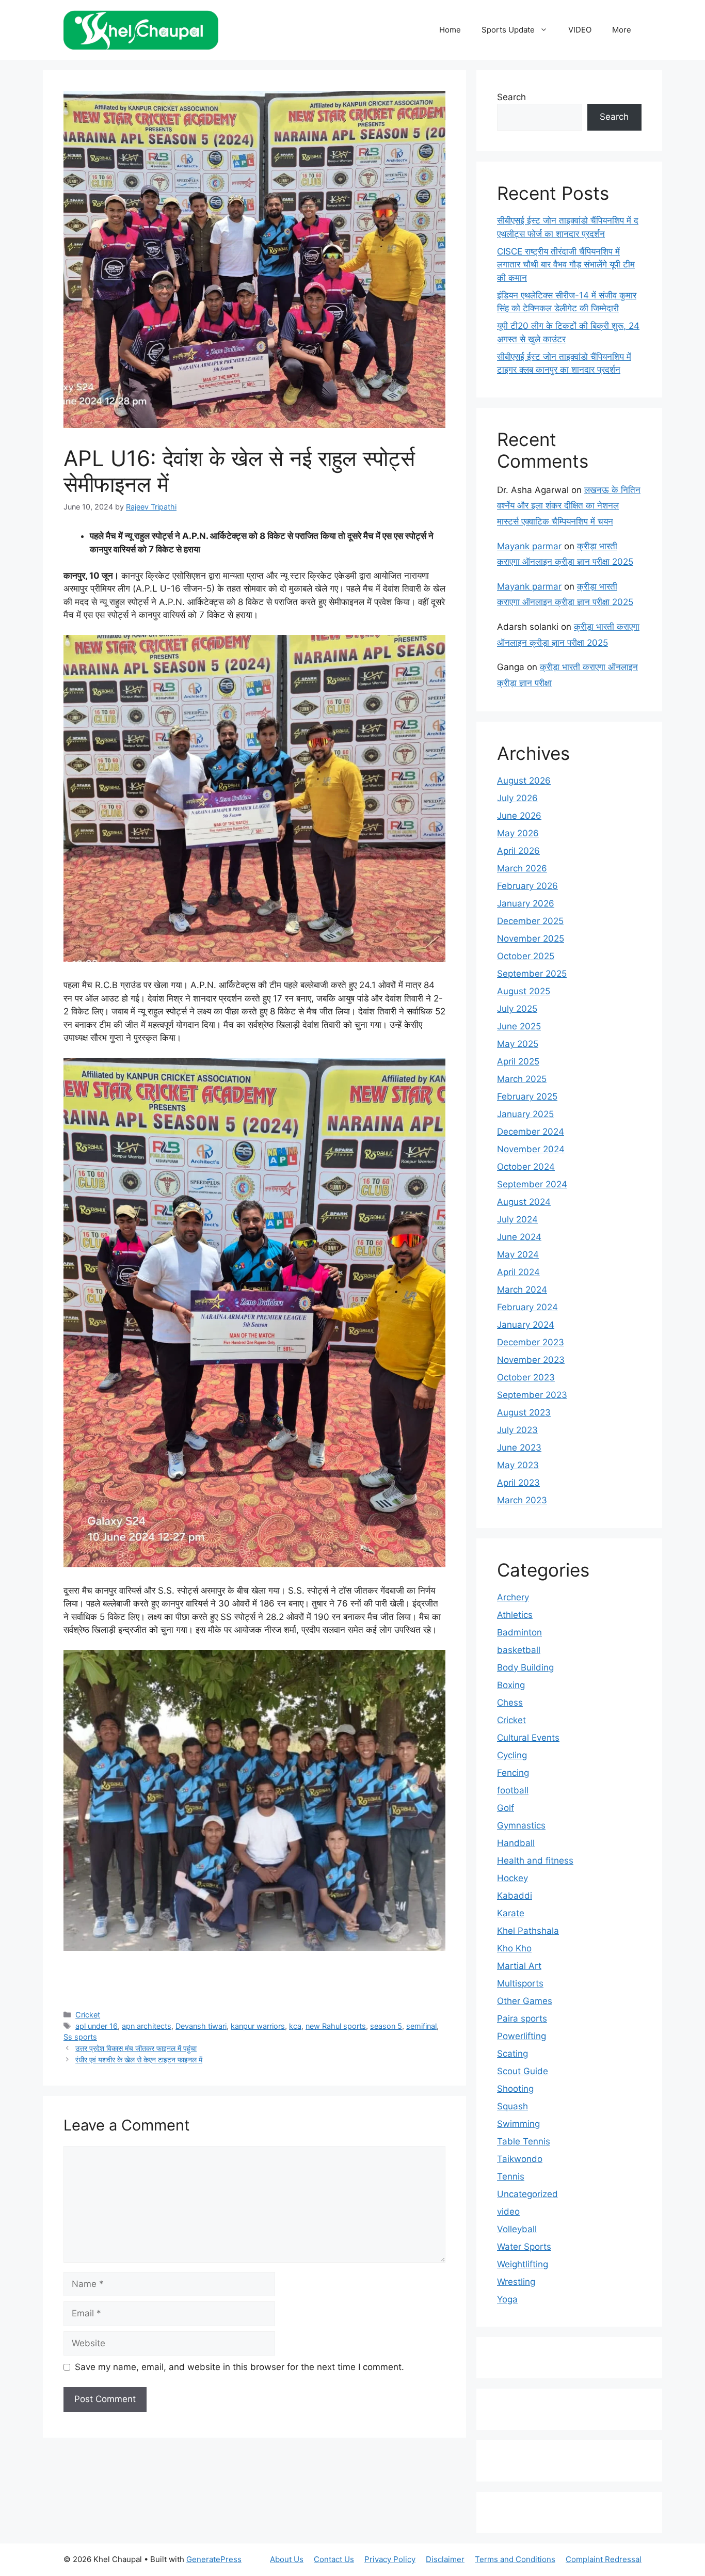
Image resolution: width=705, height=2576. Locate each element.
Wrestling (516, 2282)
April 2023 (518, 1483)
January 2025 (525, 1114)
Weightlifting (523, 2264)
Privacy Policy (390, 2559)
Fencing (513, 1773)
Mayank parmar (529, 546)
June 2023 (519, 1448)
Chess (510, 1703)
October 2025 (526, 956)
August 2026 (524, 781)
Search (511, 97)
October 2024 (526, 1167)
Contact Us (334, 2559)
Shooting (515, 2089)
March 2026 (522, 868)
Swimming (518, 2124)
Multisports (520, 1983)
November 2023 (531, 1360)
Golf (506, 1808)
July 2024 (517, 1219)
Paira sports (522, 2018)
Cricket (88, 2015)
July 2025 (517, 1009)
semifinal (421, 2026)
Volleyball (517, 2229)
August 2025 (524, 991)
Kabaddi (515, 1896)
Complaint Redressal (604, 2559)
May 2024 (518, 1254)
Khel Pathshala (528, 1931)
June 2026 (519, 816)
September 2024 (532, 1184)
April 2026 (518, 851)
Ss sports (80, 2037)
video (508, 2212)
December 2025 (530, 921)
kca (295, 2026)
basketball (519, 1650)
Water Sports (524, 2247)
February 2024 (527, 1307)
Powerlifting (522, 2036)
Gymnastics (521, 1825)
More (622, 30)
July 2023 (517, 1430)
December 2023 (531, 1342)
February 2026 (527, 886)
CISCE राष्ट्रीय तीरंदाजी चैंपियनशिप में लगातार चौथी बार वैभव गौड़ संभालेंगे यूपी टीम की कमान (566, 265)
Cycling (512, 1755)
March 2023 (522, 1500)
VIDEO (580, 30)
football (513, 1790)
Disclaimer (445, 2559)
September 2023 (532, 1395)
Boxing (511, 1685)
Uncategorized (527, 2194)
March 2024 (522, 1290)
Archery (513, 1597)
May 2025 (518, 1044)
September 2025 (532, 974)
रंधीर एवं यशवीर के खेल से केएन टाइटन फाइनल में (139, 2060)
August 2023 (524, 1412)
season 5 (386, 2026)
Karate (511, 1913)
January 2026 (526, 903)
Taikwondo (520, 2159)
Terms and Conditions (515, 2559)
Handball (516, 1843)
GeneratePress (214, 2559)
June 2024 (519, 1237)
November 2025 (531, 939)
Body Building (525, 1667)
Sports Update (508, 30)
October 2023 (526, 1377)
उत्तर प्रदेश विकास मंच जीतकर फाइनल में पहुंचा (136, 2048)
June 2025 (519, 1026)
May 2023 (518, 1465)
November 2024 (531, 1149)
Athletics (515, 1615)
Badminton (519, 1632)
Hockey (512, 1878)
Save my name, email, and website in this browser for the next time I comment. (239, 2367)
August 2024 (524, 1202)
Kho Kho (514, 1948)
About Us (287, 2559)
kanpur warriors (258, 2026)
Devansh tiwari (201, 2026)
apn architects (147, 2026)
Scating (512, 2054)
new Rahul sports (336, 2026)
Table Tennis (524, 2141)
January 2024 (526, 1325)
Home (450, 30)
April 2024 (518, 1272)
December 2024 (531, 1132)
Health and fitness (535, 1861)
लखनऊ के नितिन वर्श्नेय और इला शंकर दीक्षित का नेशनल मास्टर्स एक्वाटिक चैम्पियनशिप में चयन (569, 506)
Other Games (525, 2001)
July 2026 (517, 798)
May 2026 (518, 833)
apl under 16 (97, 2026)
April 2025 (518, 1061)
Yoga (507, 2299)
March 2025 (522, 1079)
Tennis (511, 2176)
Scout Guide (523, 2071)
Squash (512, 2106)
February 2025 (527, 1096)
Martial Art (519, 1966)
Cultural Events (528, 1738)
